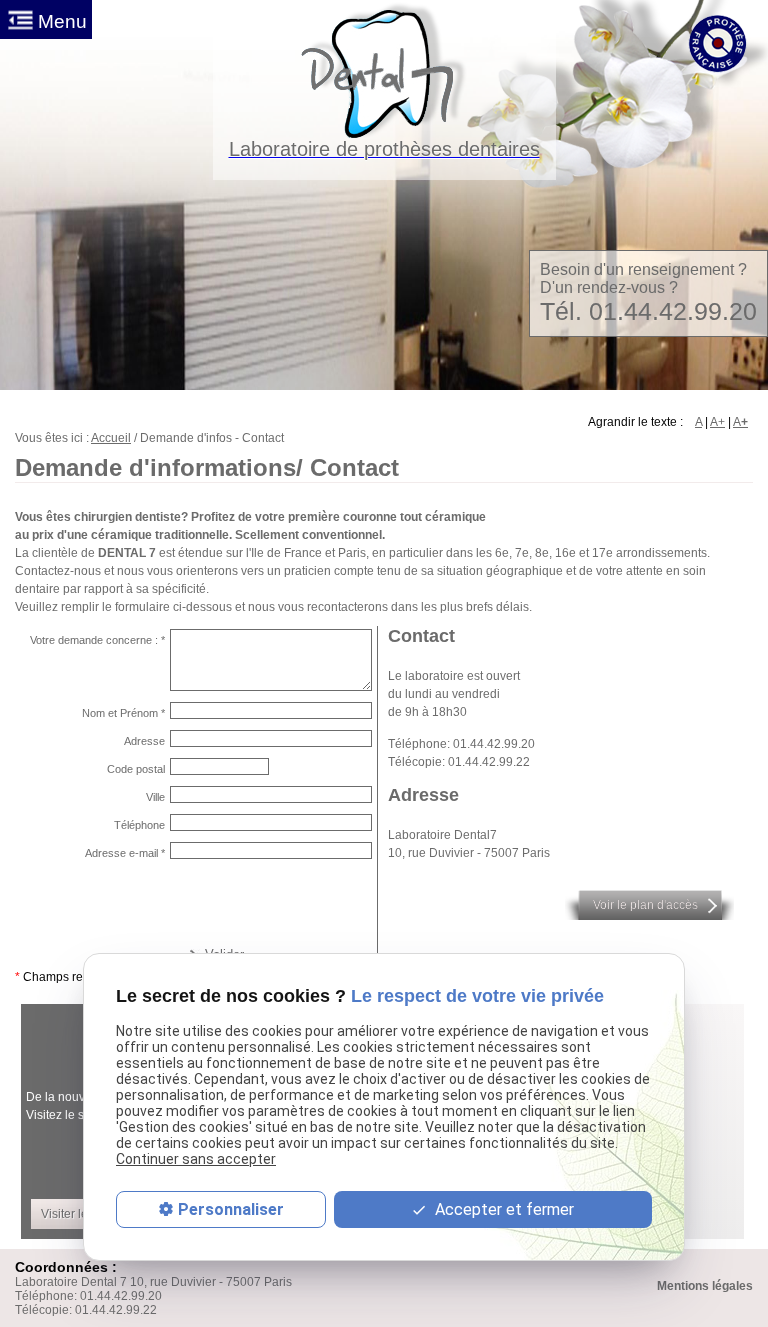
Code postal (136, 769)
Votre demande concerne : (97, 640)
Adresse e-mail (125, 853)
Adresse (144, 741)
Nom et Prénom (123, 713)
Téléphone (139, 825)
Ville (155, 797)
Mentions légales (705, 1286)
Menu (62, 21)
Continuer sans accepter (196, 1159)
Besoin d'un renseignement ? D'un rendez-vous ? (648, 293)
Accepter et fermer (502, 1209)
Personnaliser (231, 1209)
